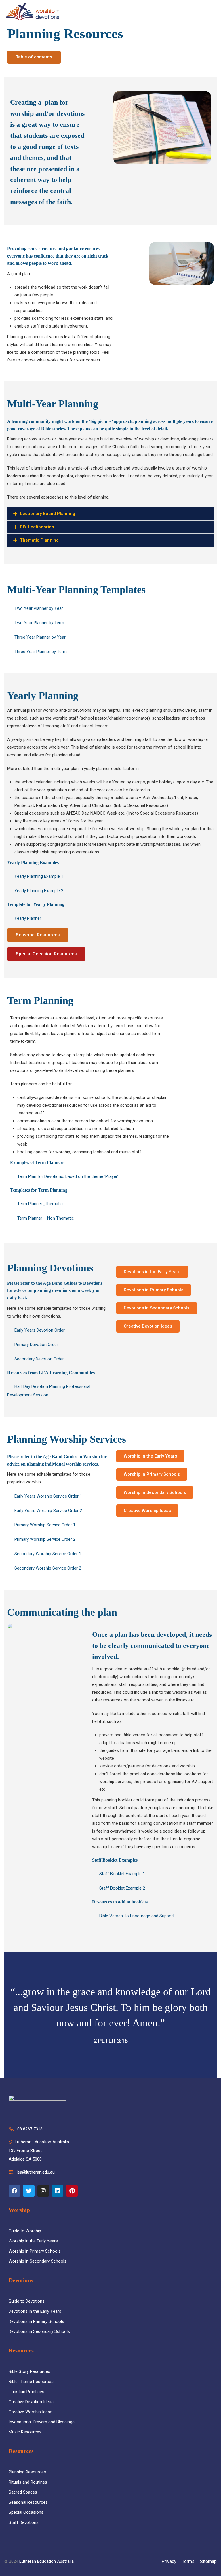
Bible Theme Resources (31, 2382)
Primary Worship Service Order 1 (45, 1525)
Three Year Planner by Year (40, 637)
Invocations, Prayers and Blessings (42, 2422)
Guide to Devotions (27, 2301)
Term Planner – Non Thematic (46, 1218)
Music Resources (25, 2432)
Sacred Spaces (23, 2492)
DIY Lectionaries (37, 527)
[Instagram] (43, 2191)
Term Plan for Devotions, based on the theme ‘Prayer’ (68, 1176)
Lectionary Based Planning (47, 514)
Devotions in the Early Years (35, 2311)
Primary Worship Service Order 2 (45, 1539)
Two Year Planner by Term (39, 623)
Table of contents (34, 57)
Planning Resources (27, 2472)
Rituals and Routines (28, 2482)
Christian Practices (26, 2392)
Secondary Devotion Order (39, 1359)
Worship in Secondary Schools (38, 2261)
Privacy (169, 2561)
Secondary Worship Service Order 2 (48, 1568)
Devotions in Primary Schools (36, 2321)
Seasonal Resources (28, 2502)
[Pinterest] (72, 2191)
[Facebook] (14, 2191)
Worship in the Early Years (33, 2241)
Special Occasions (26, 2512)
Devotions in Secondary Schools (39, 2331)
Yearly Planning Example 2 (39, 891)
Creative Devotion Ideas (31, 2402)
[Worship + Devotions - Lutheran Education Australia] (33, 12)
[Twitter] (29, 2191)
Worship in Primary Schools (35, 2251)
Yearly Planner (28, 918)
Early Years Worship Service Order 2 (48, 1511)
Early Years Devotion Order (40, 1330)
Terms (188, 2561)
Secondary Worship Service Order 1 (48, 1554)
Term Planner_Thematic (40, 1204)
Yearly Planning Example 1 (39, 876)
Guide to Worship (25, 2231)
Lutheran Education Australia (46, 2561)
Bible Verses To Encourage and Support (137, 1916)
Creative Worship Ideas (31, 2412)
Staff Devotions (24, 2522)
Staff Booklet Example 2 (122, 1888)
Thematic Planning (39, 540)
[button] (110, 57)
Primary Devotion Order (36, 1345)
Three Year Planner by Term (41, 652)
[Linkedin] (58, 2191)
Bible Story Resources (29, 2371)
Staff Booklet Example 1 (122, 1874)
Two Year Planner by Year (39, 608)
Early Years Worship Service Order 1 (48, 1496)
